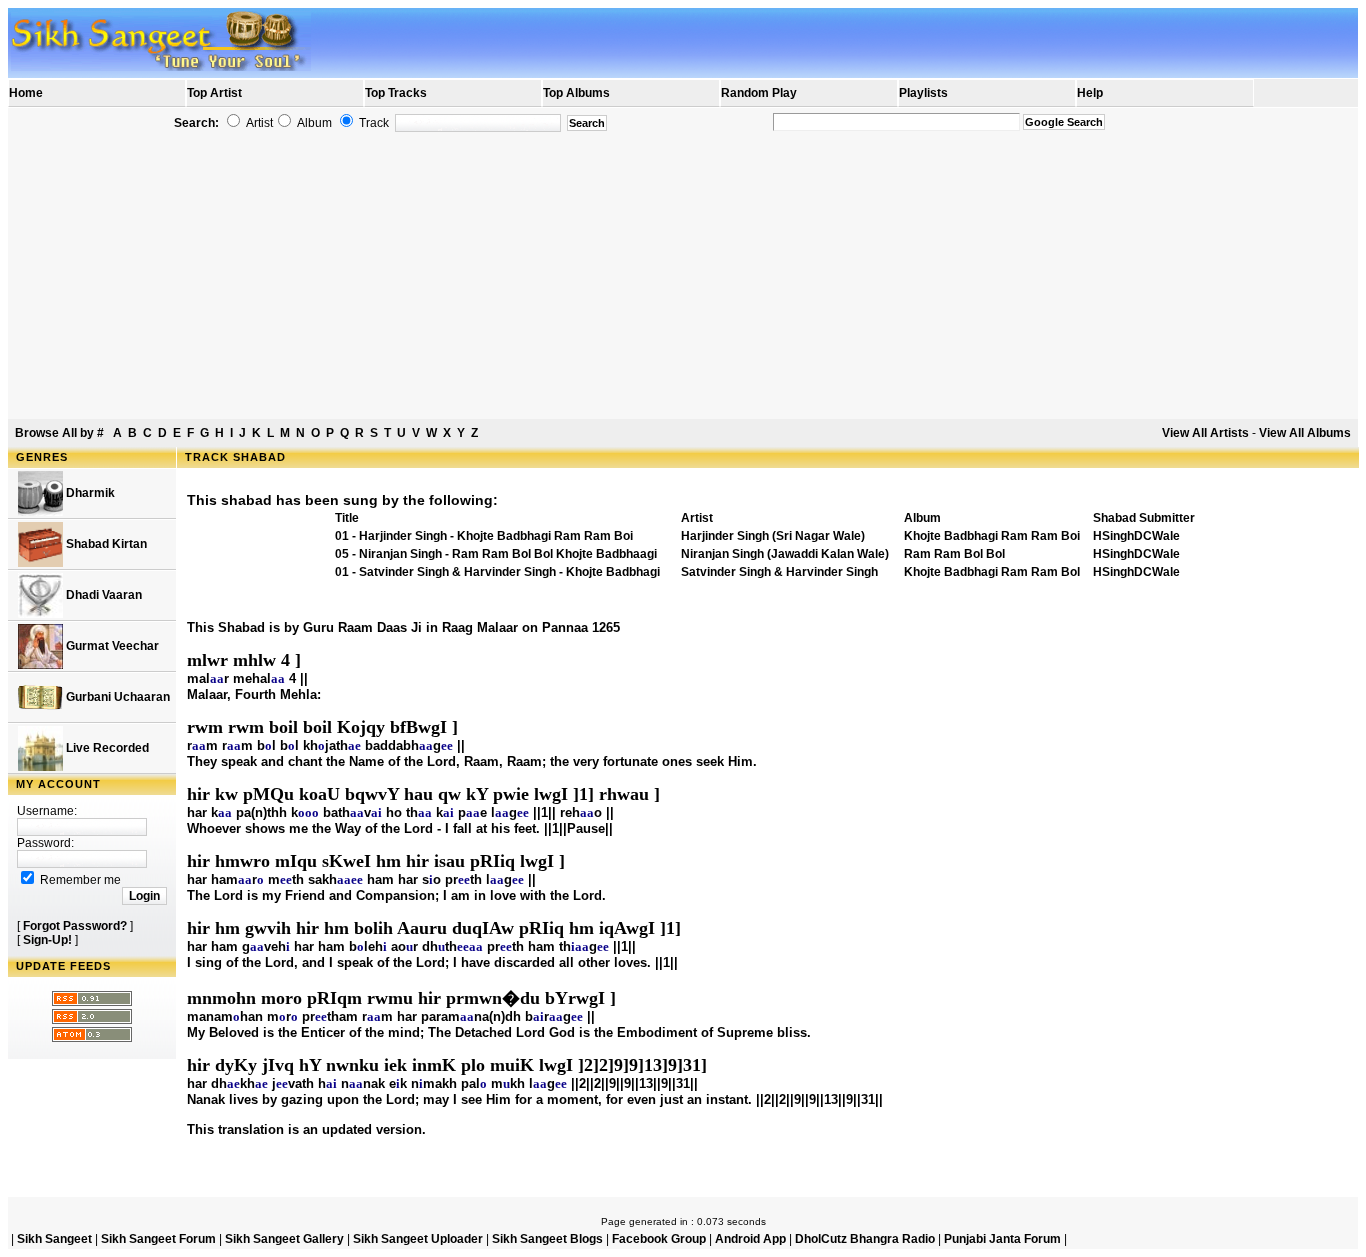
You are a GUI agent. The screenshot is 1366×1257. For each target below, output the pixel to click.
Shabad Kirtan (105, 544)
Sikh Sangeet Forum (158, 1239)
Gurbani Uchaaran (116, 697)
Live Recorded (106, 748)
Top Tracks (396, 93)
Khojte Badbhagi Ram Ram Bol (992, 572)
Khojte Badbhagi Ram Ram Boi (992, 536)
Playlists (923, 93)
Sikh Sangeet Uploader (418, 1239)
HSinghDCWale (1136, 536)
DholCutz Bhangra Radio (865, 1239)
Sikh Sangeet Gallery (284, 1239)
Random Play (759, 93)
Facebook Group (659, 1239)
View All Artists (1205, 433)
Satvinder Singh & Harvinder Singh (779, 572)
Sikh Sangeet (54, 1239)
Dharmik (89, 493)
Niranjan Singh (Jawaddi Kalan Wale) (785, 554)
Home (26, 93)
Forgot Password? (75, 926)
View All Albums (1305, 433)
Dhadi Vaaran (102, 595)
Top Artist (214, 93)
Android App (750, 1239)
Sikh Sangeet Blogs (547, 1239)
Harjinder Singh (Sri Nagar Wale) (773, 536)
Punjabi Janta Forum (1002, 1239)
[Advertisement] (683, 276)
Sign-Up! (47, 940)
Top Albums (576, 93)
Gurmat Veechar (111, 646)
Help (1090, 93)
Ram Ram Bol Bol (954, 554)
